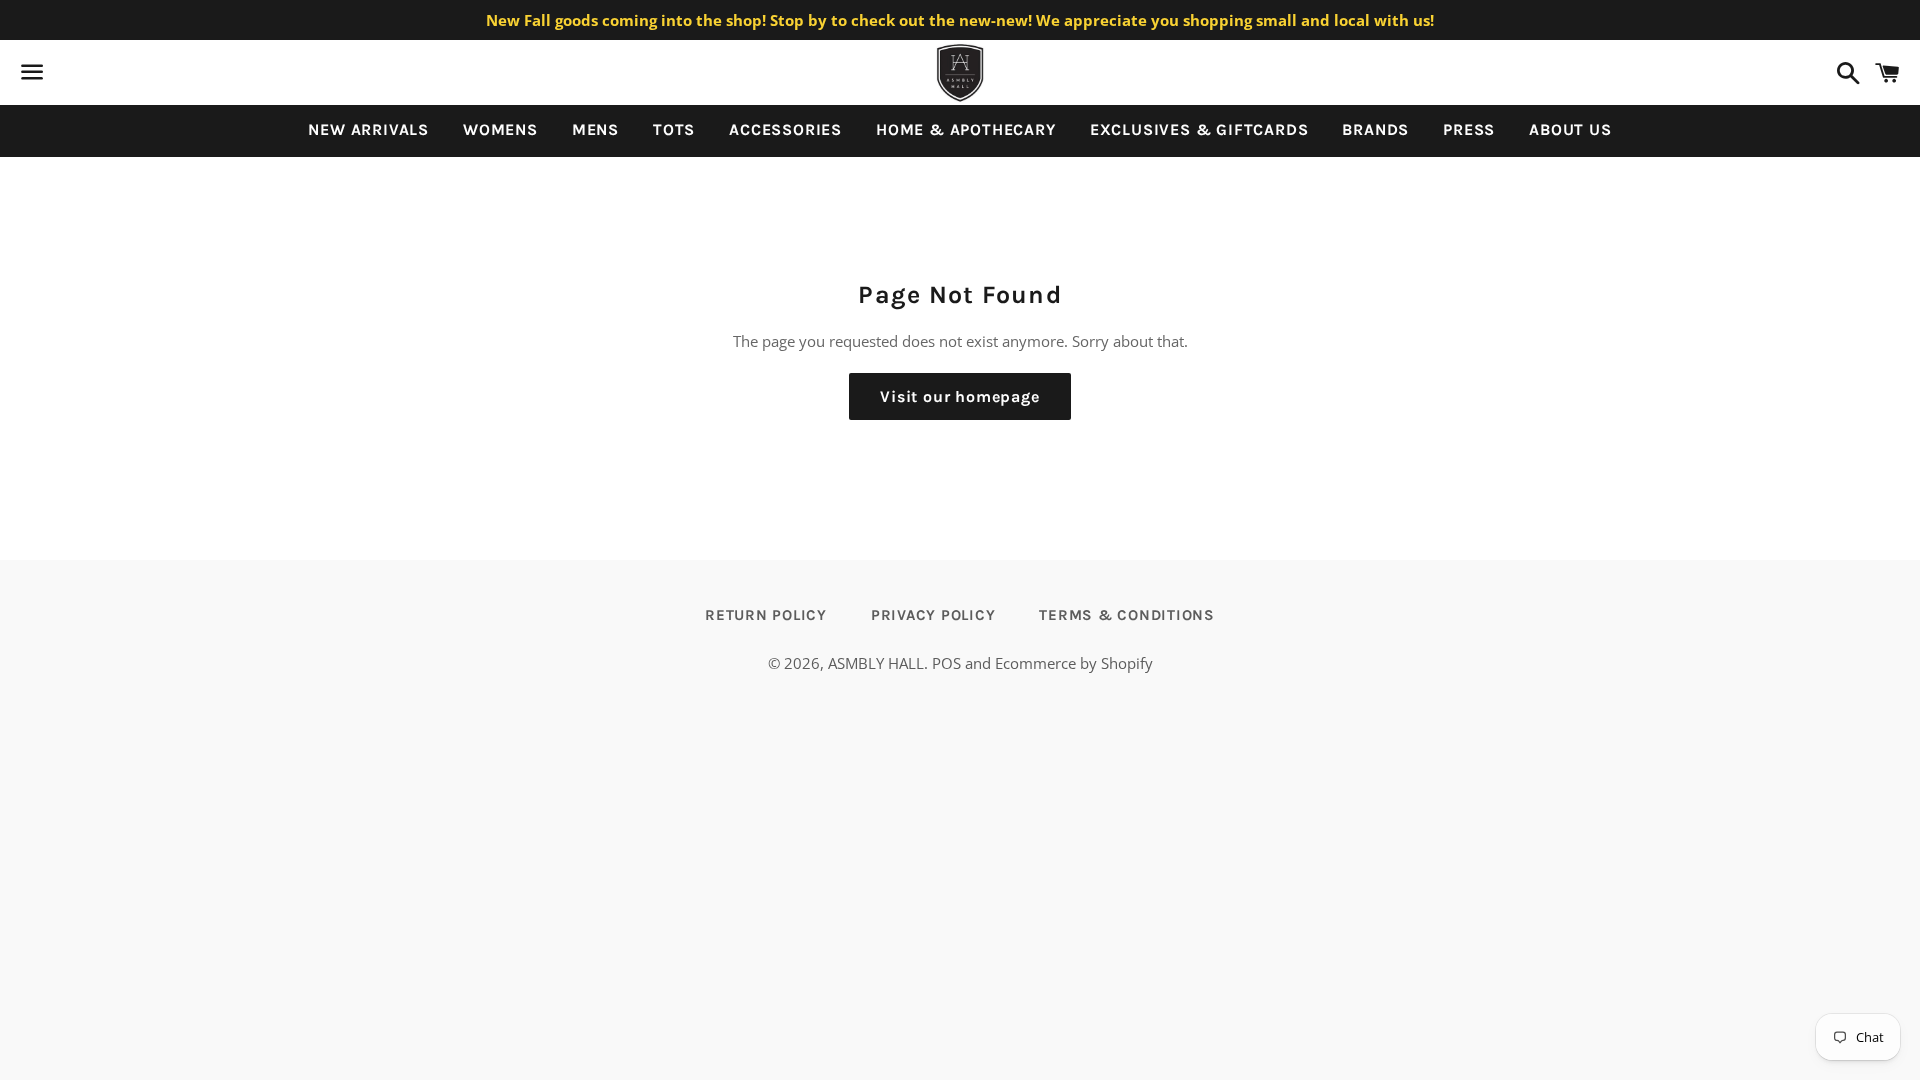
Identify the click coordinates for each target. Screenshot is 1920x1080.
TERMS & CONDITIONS (1127, 615)
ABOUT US (1570, 129)
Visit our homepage (959, 396)
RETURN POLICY (766, 615)
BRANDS (1375, 129)
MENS (595, 129)
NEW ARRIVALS (368, 129)
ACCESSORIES (785, 129)
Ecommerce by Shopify (1074, 663)
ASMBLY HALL (876, 663)
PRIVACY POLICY (933, 615)
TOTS (674, 129)
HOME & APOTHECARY (966, 129)
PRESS (1469, 129)
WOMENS (500, 129)
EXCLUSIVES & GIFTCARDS (1199, 129)
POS (946, 663)
